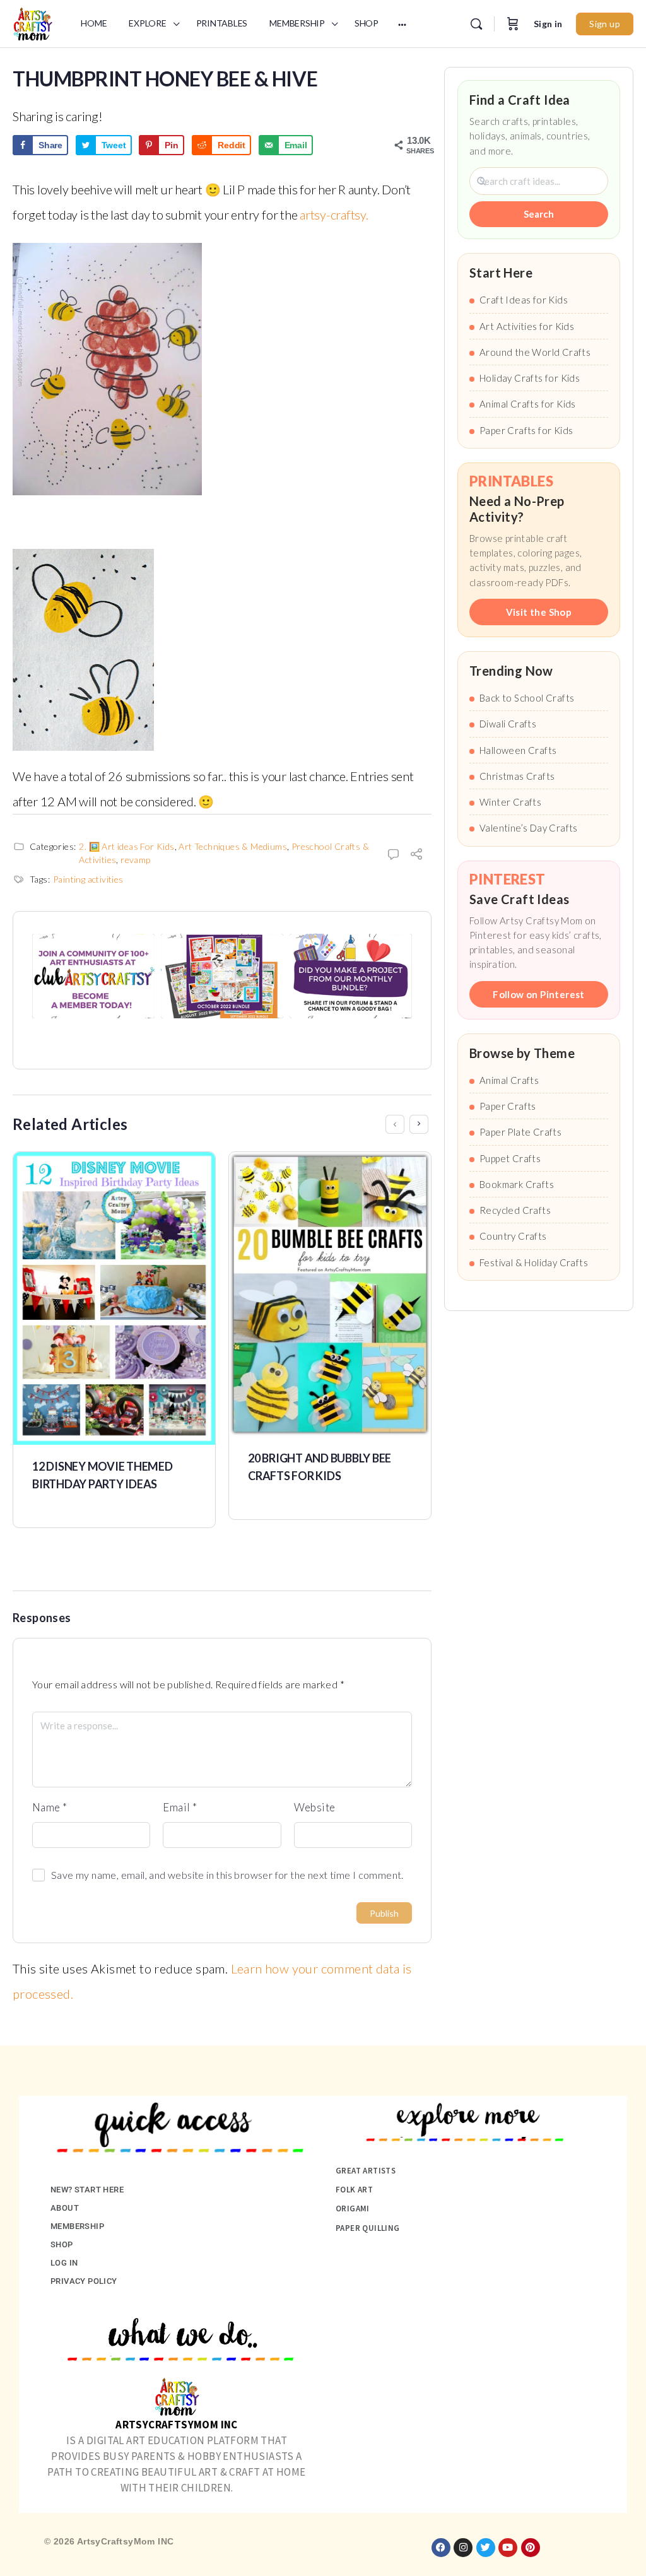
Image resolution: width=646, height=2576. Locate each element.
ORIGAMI (353, 2208)
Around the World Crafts (535, 352)
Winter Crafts (510, 802)
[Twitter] (486, 2548)
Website (315, 1807)
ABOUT (65, 2208)
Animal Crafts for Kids (528, 404)
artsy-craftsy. (334, 215)
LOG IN (64, 2263)
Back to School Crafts (527, 698)
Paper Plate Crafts (520, 1132)
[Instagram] (463, 2548)
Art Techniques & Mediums (233, 846)
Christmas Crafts (517, 776)
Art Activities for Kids (527, 326)
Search (539, 214)
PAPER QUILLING (368, 2228)
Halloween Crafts (518, 750)
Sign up (605, 24)
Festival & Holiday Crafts (534, 1262)
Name (50, 1807)
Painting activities (88, 879)
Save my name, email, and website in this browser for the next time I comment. (227, 1875)
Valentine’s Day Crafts (529, 828)
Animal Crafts (509, 1080)
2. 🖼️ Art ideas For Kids (126, 846)
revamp (135, 860)
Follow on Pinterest (539, 994)
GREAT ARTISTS (366, 2171)
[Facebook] (441, 2548)
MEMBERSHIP (77, 2226)
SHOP (62, 2244)
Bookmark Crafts (517, 1184)
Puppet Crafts (510, 1158)
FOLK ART (354, 2190)
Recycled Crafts (515, 1210)
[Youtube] (508, 2548)
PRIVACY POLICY (84, 2281)
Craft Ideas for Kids (524, 300)
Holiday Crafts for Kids (530, 378)
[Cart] (513, 24)
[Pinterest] (531, 2548)
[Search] (476, 24)
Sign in (548, 24)
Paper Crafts (508, 1106)
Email (180, 1807)
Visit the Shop (539, 612)
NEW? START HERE (87, 2190)
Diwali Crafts (508, 724)
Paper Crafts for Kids (526, 430)
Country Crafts (513, 1236)
